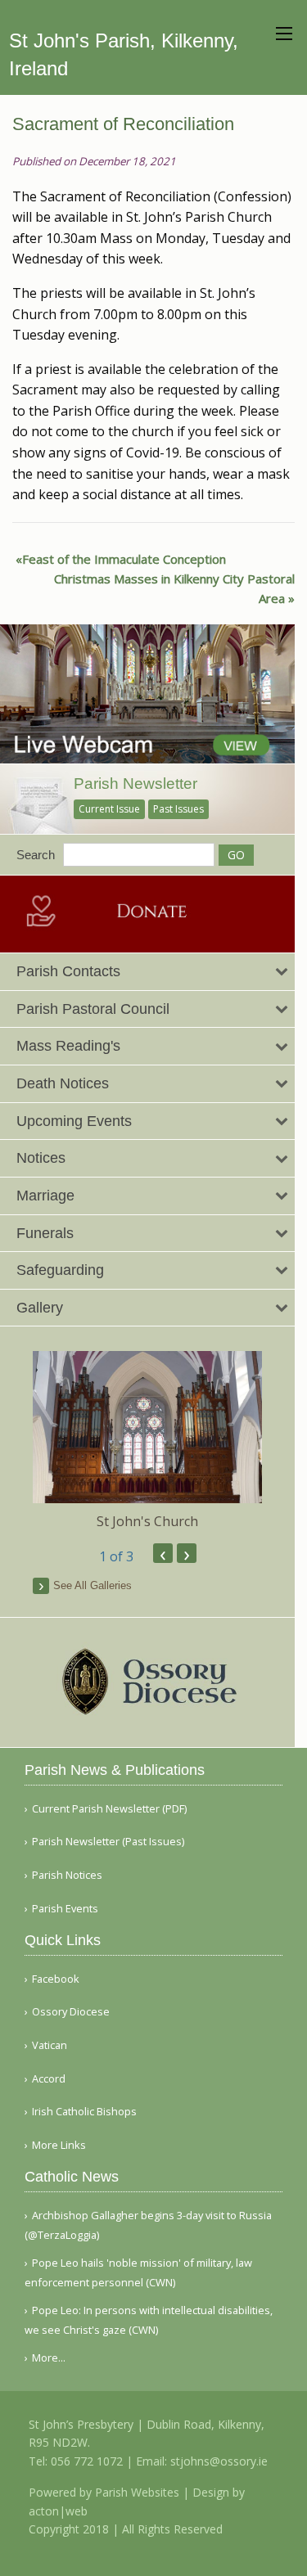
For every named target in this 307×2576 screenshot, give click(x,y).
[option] (147, 1441)
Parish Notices (67, 1875)
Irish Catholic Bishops (84, 2112)
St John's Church (147, 1521)
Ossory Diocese (71, 2012)
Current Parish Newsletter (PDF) (109, 1809)
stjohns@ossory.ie (219, 2461)
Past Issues (178, 809)
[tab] (147, 972)
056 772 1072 (87, 2461)
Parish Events (65, 1909)
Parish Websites (137, 2492)
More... (49, 2358)
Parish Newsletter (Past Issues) (108, 1842)
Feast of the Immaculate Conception (124, 559)
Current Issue (109, 809)
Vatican (50, 2045)
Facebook (56, 1979)
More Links (59, 2145)
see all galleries (93, 1585)
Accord (49, 2079)
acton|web (58, 2511)
